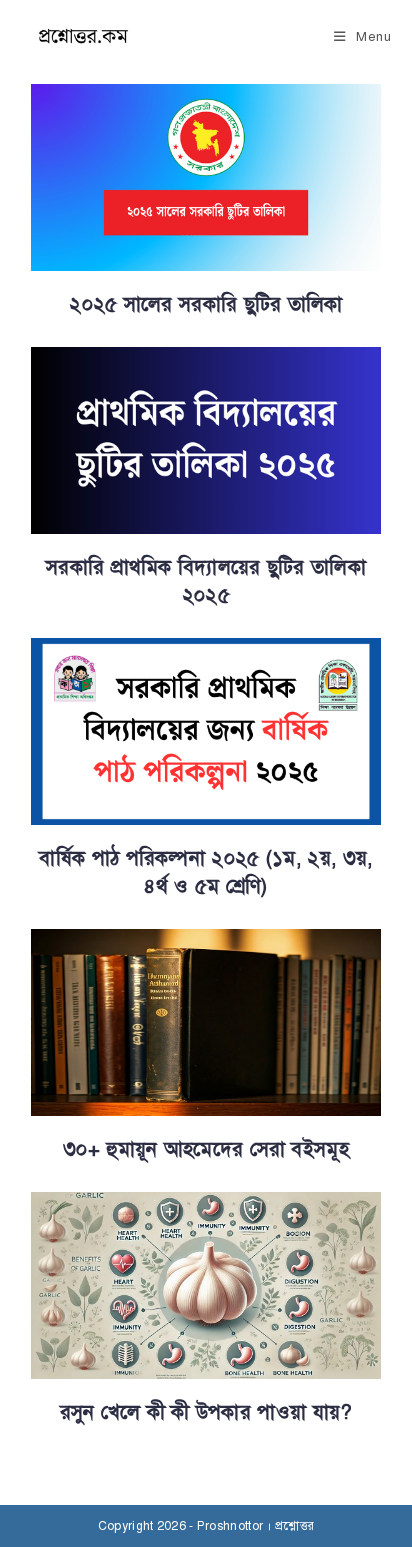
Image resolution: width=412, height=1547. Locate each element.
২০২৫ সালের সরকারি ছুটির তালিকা (205, 304)
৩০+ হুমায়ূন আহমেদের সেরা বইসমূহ (206, 1149)
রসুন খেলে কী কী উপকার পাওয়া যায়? (206, 1412)
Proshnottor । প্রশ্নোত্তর (255, 1526)
